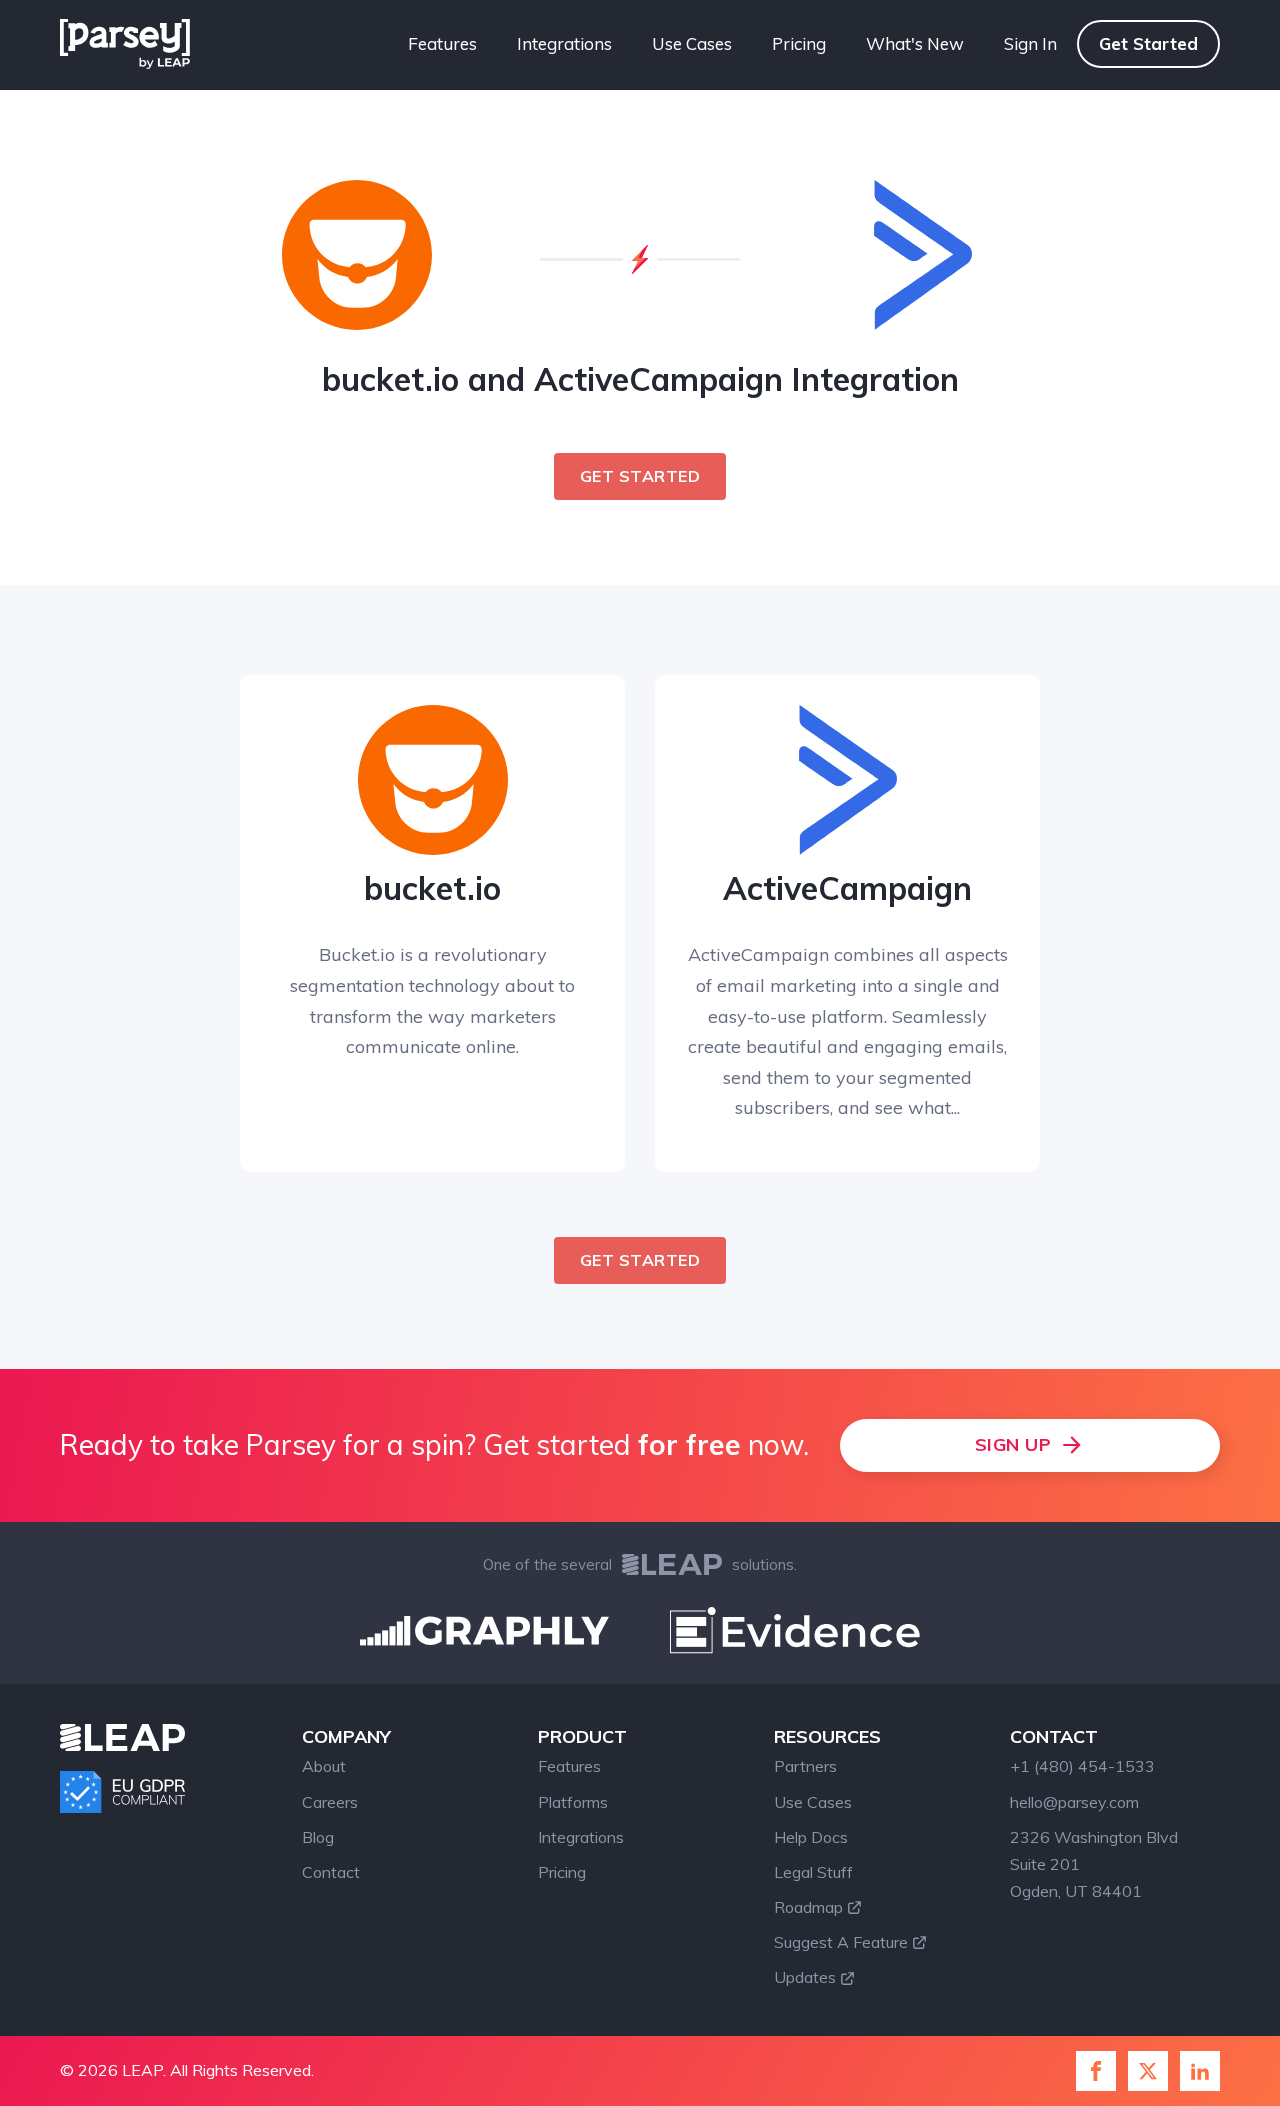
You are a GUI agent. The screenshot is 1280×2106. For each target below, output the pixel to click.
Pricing (799, 43)
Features (442, 43)
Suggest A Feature (841, 1942)
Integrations (564, 43)
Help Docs (811, 1837)
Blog (318, 1837)
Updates (805, 1977)
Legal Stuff (813, 1872)
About (324, 1766)
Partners (805, 1766)
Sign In (1030, 43)
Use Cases (692, 43)
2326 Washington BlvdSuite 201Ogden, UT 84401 (1094, 1864)
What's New (915, 43)
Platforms (573, 1802)
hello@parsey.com (1074, 1802)
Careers (330, 1802)
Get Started (1148, 43)
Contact (331, 1872)
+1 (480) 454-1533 (1082, 1766)
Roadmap (808, 1907)
